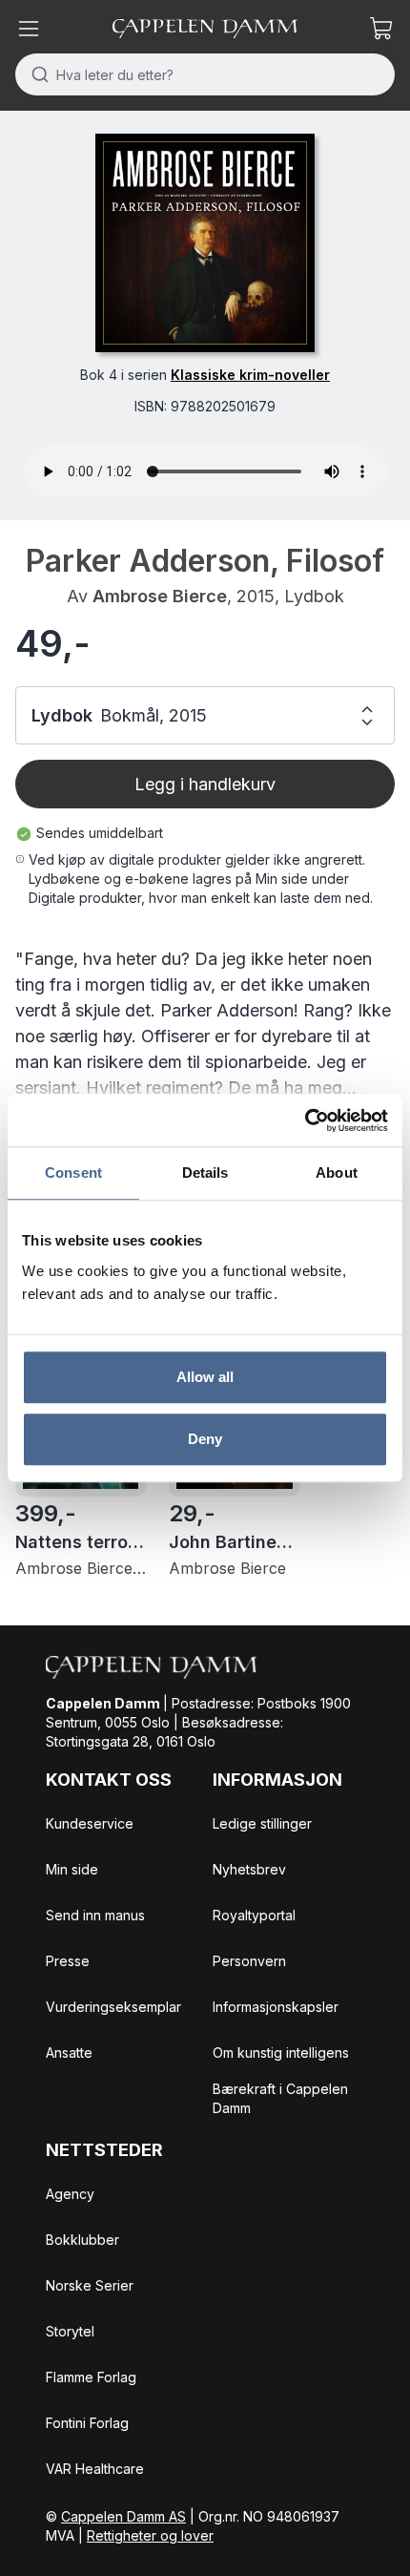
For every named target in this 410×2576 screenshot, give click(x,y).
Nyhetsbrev (249, 1869)
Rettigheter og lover (150, 2535)
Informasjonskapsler (276, 2007)
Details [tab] (205, 1173)
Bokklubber (82, 2240)
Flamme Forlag (91, 2377)
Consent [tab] (73, 1173)
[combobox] (205, 74)
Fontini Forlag (87, 2423)
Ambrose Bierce (160, 596)
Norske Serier (90, 2285)
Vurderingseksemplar (113, 2007)
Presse (68, 1961)
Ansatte (69, 2052)
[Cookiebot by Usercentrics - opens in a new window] (305, 1120)
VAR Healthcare (95, 2469)
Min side (72, 1869)
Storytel (70, 2331)
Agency (70, 2194)
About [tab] (337, 1173)
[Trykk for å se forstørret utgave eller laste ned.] (205, 243)
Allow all (205, 1377)
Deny (205, 1439)
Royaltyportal (254, 1915)
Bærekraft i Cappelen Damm (280, 2098)
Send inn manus (95, 1915)
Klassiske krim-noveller (250, 375)
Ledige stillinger (262, 1823)
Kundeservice (90, 1823)
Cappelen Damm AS (123, 2516)
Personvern (249, 1961)
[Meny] (29, 29)
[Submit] (36, 74)
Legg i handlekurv (205, 784)
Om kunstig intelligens (281, 2052)
